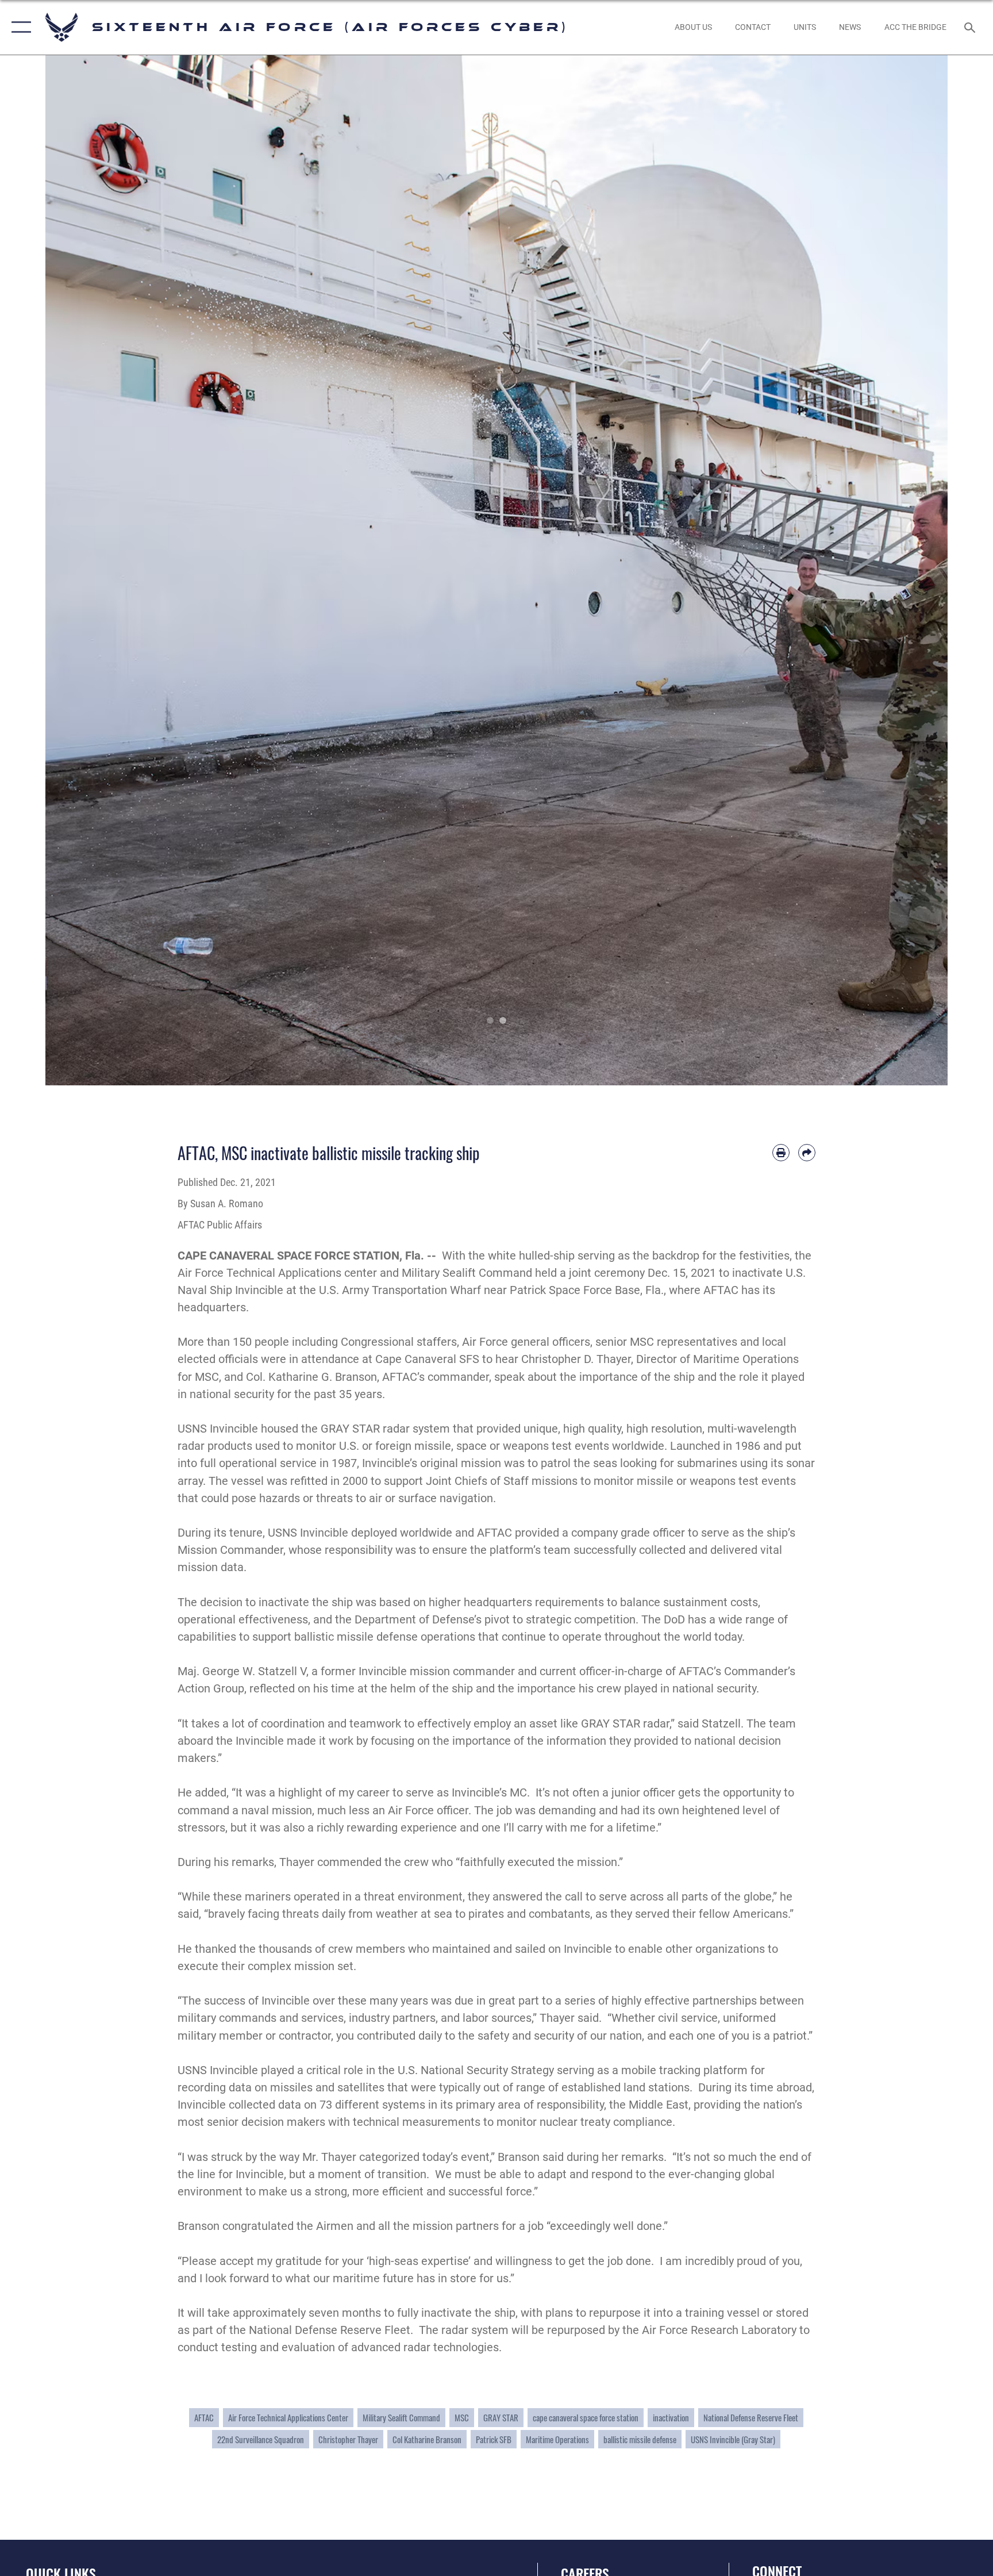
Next (902, 570)
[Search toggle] (971, 27)
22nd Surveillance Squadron (261, 2439)
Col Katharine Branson (427, 2439)
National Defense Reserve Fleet (751, 2417)
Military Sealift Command (401, 2417)
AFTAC (204, 2417)
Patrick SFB (494, 2439)
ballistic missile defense (640, 2439)
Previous (91, 570)
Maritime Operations (557, 2439)
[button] (19, 27)
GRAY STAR (501, 2417)
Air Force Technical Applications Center (288, 2417)
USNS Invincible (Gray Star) (733, 2439)
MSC (462, 2417)
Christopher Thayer (348, 2439)
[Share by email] (807, 1153)
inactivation (671, 2417)
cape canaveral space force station (586, 2417)
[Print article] (781, 1153)
